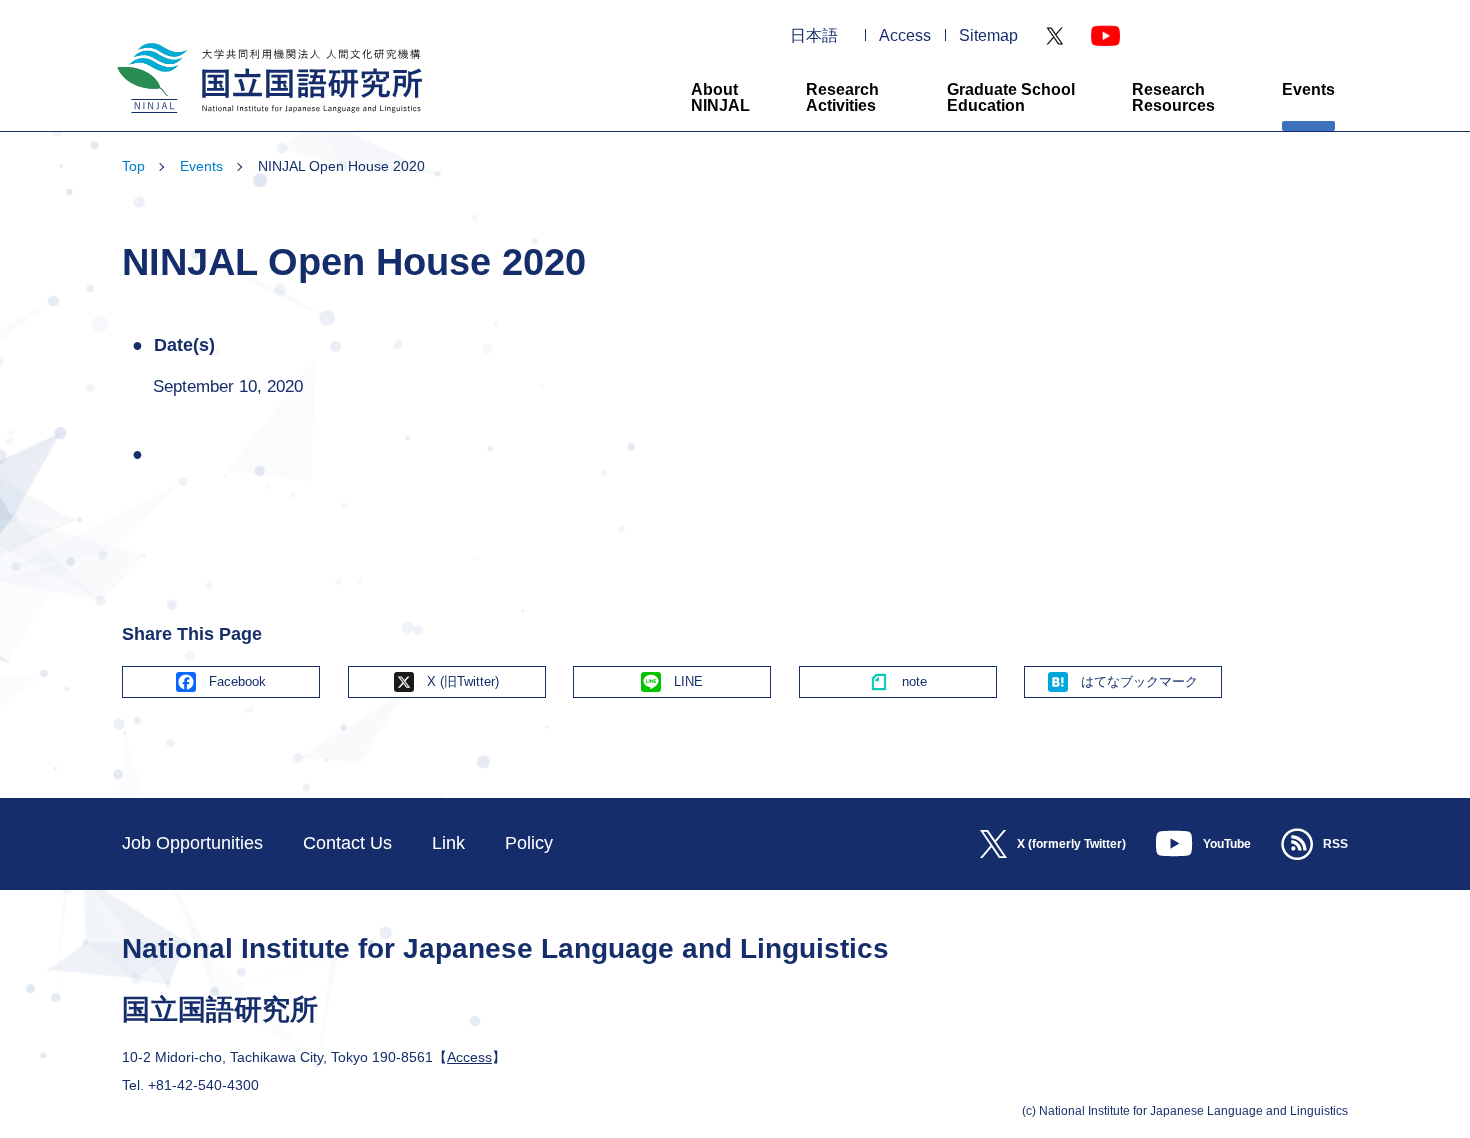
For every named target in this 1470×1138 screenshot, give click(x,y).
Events (1308, 89)
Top (133, 166)
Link (448, 843)
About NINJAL (720, 97)
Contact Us (347, 843)
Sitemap (988, 36)
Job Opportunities (192, 843)
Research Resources (1173, 97)
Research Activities (842, 97)
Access (905, 36)
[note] (898, 682)
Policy (529, 843)
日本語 (814, 36)
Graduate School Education (1011, 97)
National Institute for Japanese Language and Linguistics (267, 121)
